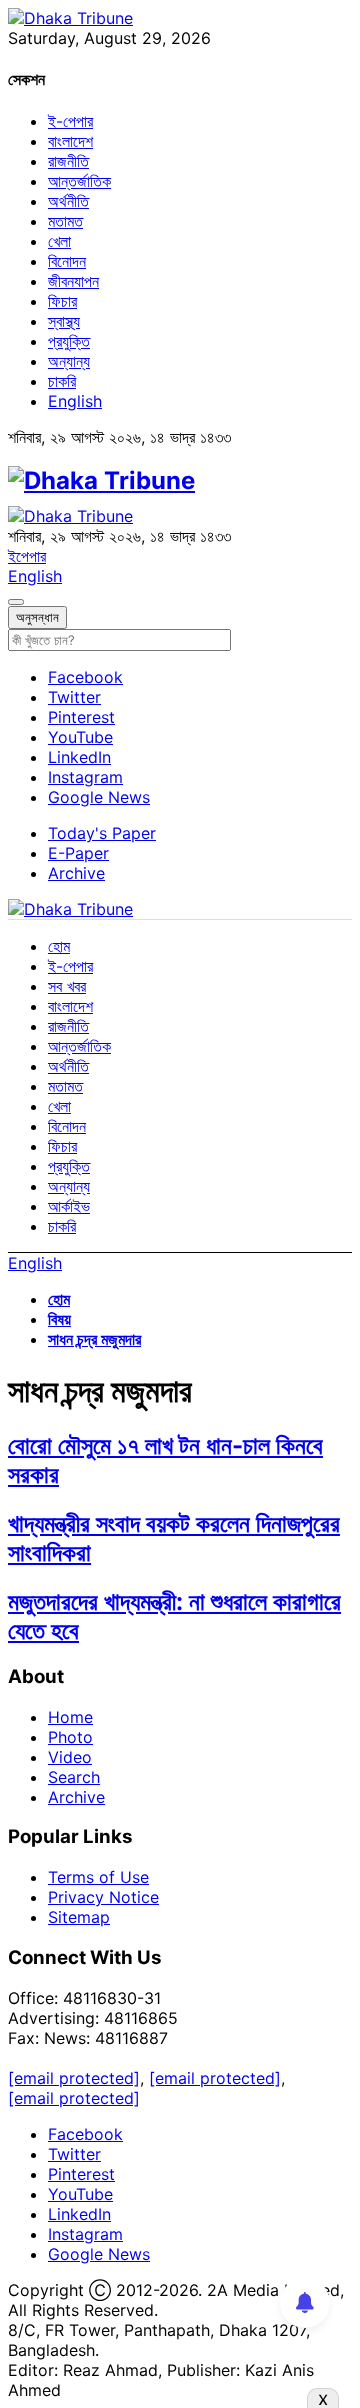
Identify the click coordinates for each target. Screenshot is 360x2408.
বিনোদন (67, 261)
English (75, 401)
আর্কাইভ (69, 1206)
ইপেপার (27, 556)
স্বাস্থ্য (64, 321)
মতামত (65, 221)
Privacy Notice (103, 1897)
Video (70, 1757)
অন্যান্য (69, 361)
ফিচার (62, 301)
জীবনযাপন (73, 281)
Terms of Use (98, 1877)
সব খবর (67, 986)
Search (74, 1777)
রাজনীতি (68, 161)
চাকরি (62, 381)
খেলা (59, 241)
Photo (70, 1737)
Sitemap (79, 1917)
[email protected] (74, 2078)
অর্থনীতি (68, 201)
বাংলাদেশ (70, 141)
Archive (76, 873)
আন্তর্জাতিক (79, 181)
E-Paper (78, 853)
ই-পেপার (70, 121)
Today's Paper (102, 833)
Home (70, 1717)
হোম (59, 946)
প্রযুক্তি (69, 341)
